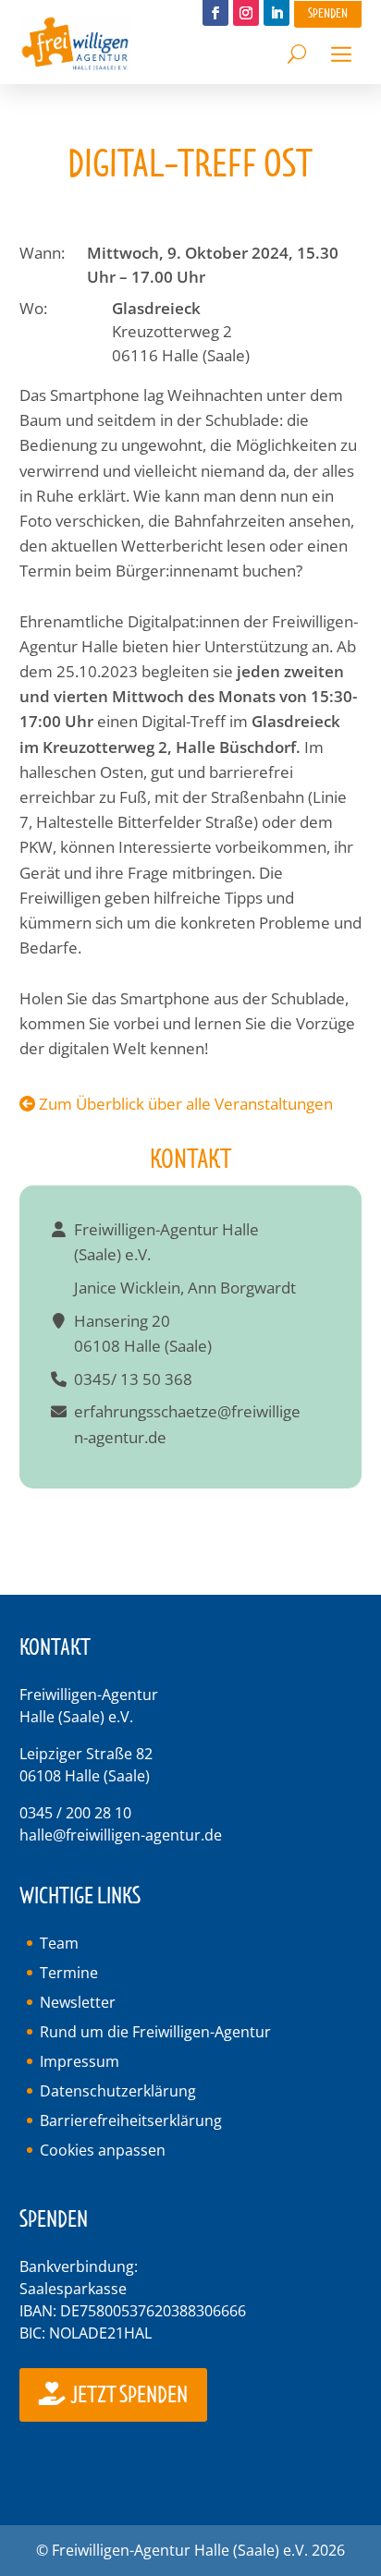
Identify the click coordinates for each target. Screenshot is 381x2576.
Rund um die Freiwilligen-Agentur (155, 2032)
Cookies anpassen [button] (103, 2150)
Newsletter (78, 2002)
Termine (69, 1973)
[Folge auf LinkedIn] (277, 13)
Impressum (80, 2061)
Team (59, 1943)
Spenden (328, 13)
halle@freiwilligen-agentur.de (121, 1835)
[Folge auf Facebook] (215, 13)
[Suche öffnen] (297, 49)
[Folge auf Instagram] (246, 13)
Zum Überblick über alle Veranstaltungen (184, 1104)
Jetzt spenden (128, 2395)
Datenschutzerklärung (118, 2091)
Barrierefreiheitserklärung (131, 2120)
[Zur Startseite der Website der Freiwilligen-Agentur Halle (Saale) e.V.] (75, 66)
